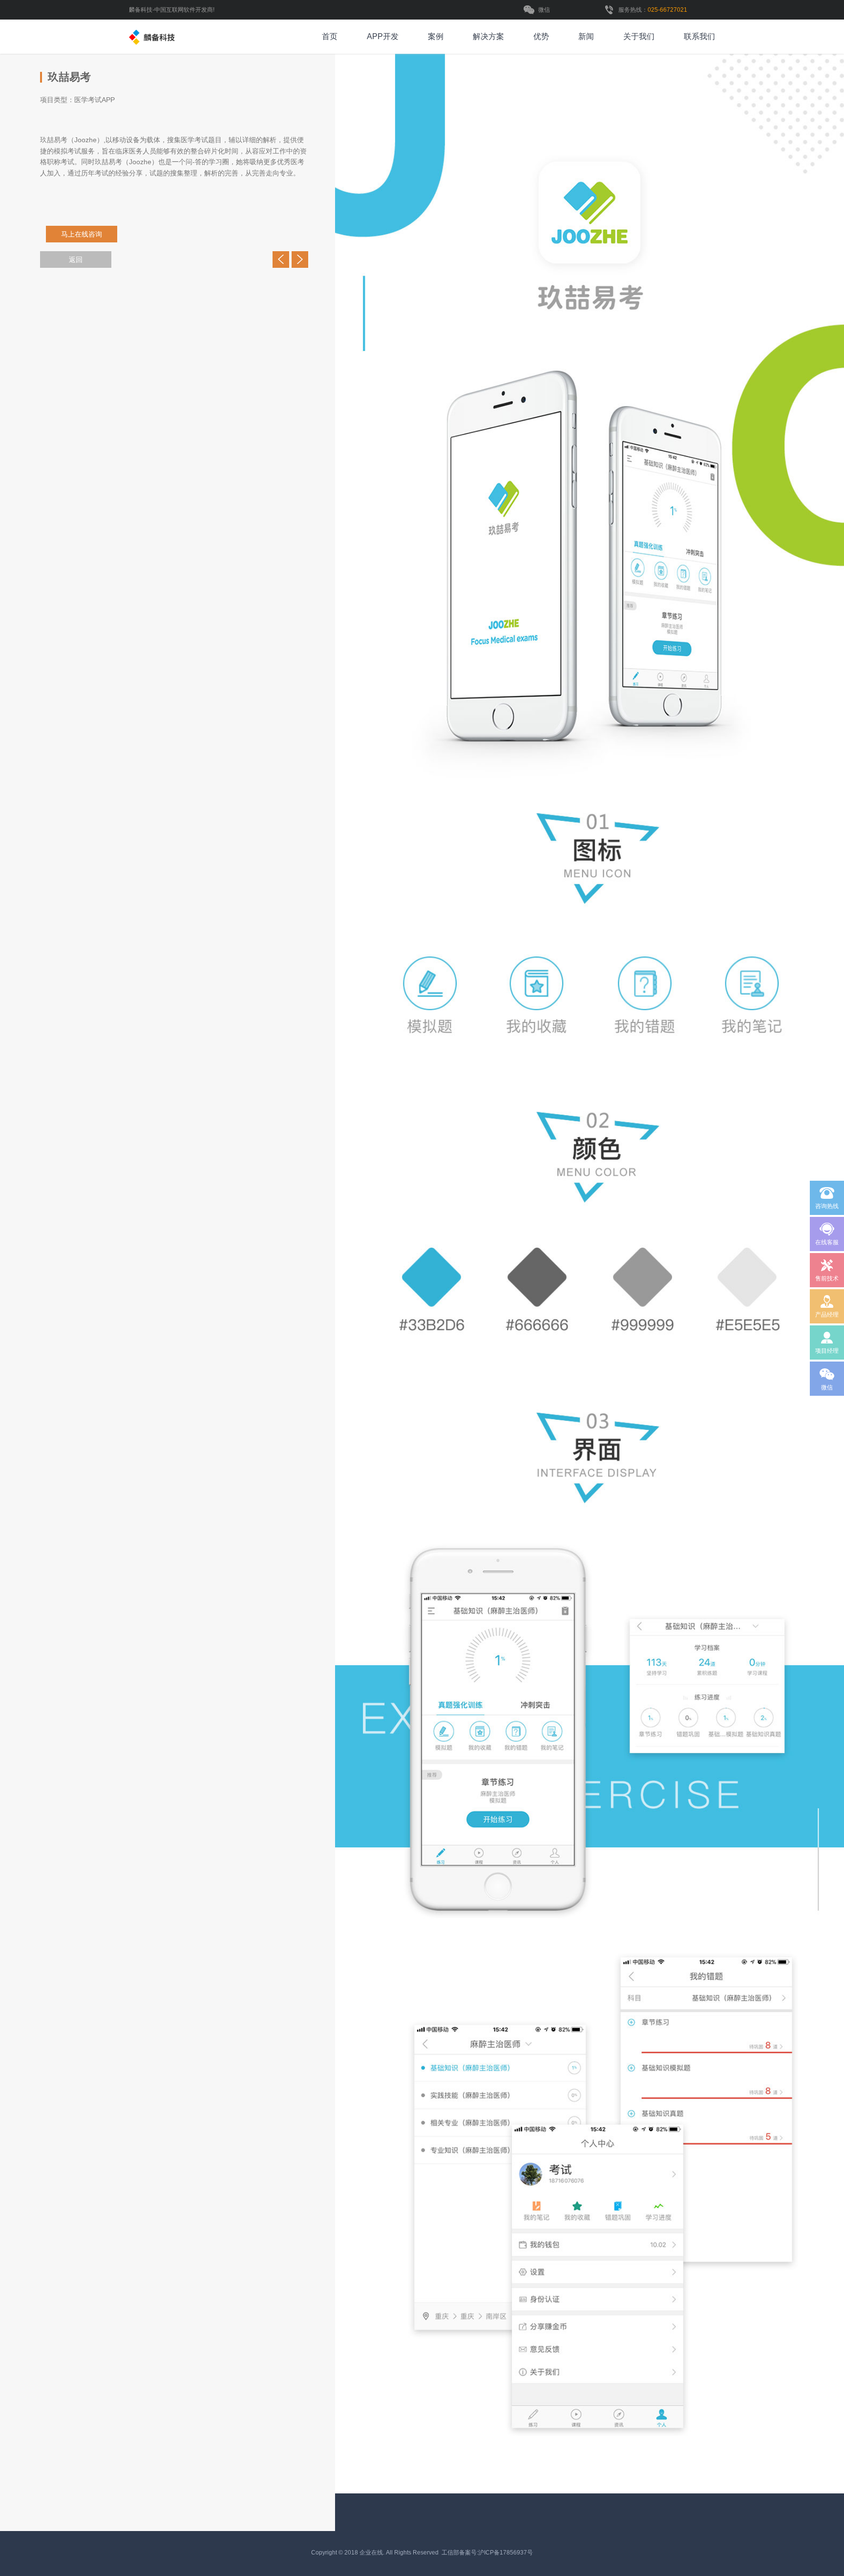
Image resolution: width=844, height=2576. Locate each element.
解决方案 (488, 36)
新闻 (586, 36)
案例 (436, 36)
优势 (541, 36)
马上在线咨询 (80, 234)
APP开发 (383, 36)
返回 (76, 260)
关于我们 (639, 36)
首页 (330, 36)
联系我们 (699, 36)
